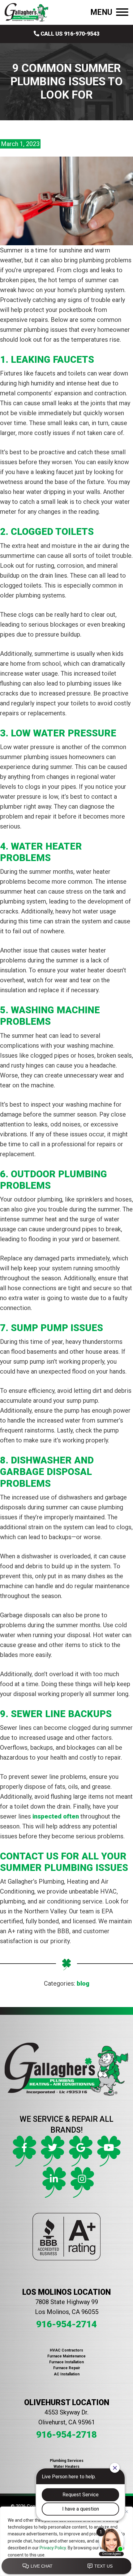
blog (83, 1983)
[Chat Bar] (66, 2566)
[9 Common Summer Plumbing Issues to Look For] (66, 201)
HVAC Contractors (66, 2350)
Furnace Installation (66, 2362)
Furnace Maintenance (66, 2356)
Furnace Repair (67, 2368)
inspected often (56, 1816)
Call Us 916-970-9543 (69, 34)
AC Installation (67, 2374)
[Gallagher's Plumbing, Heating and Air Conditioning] (26, 12)
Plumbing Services (67, 2461)
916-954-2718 (66, 2434)
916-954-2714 (66, 2324)
